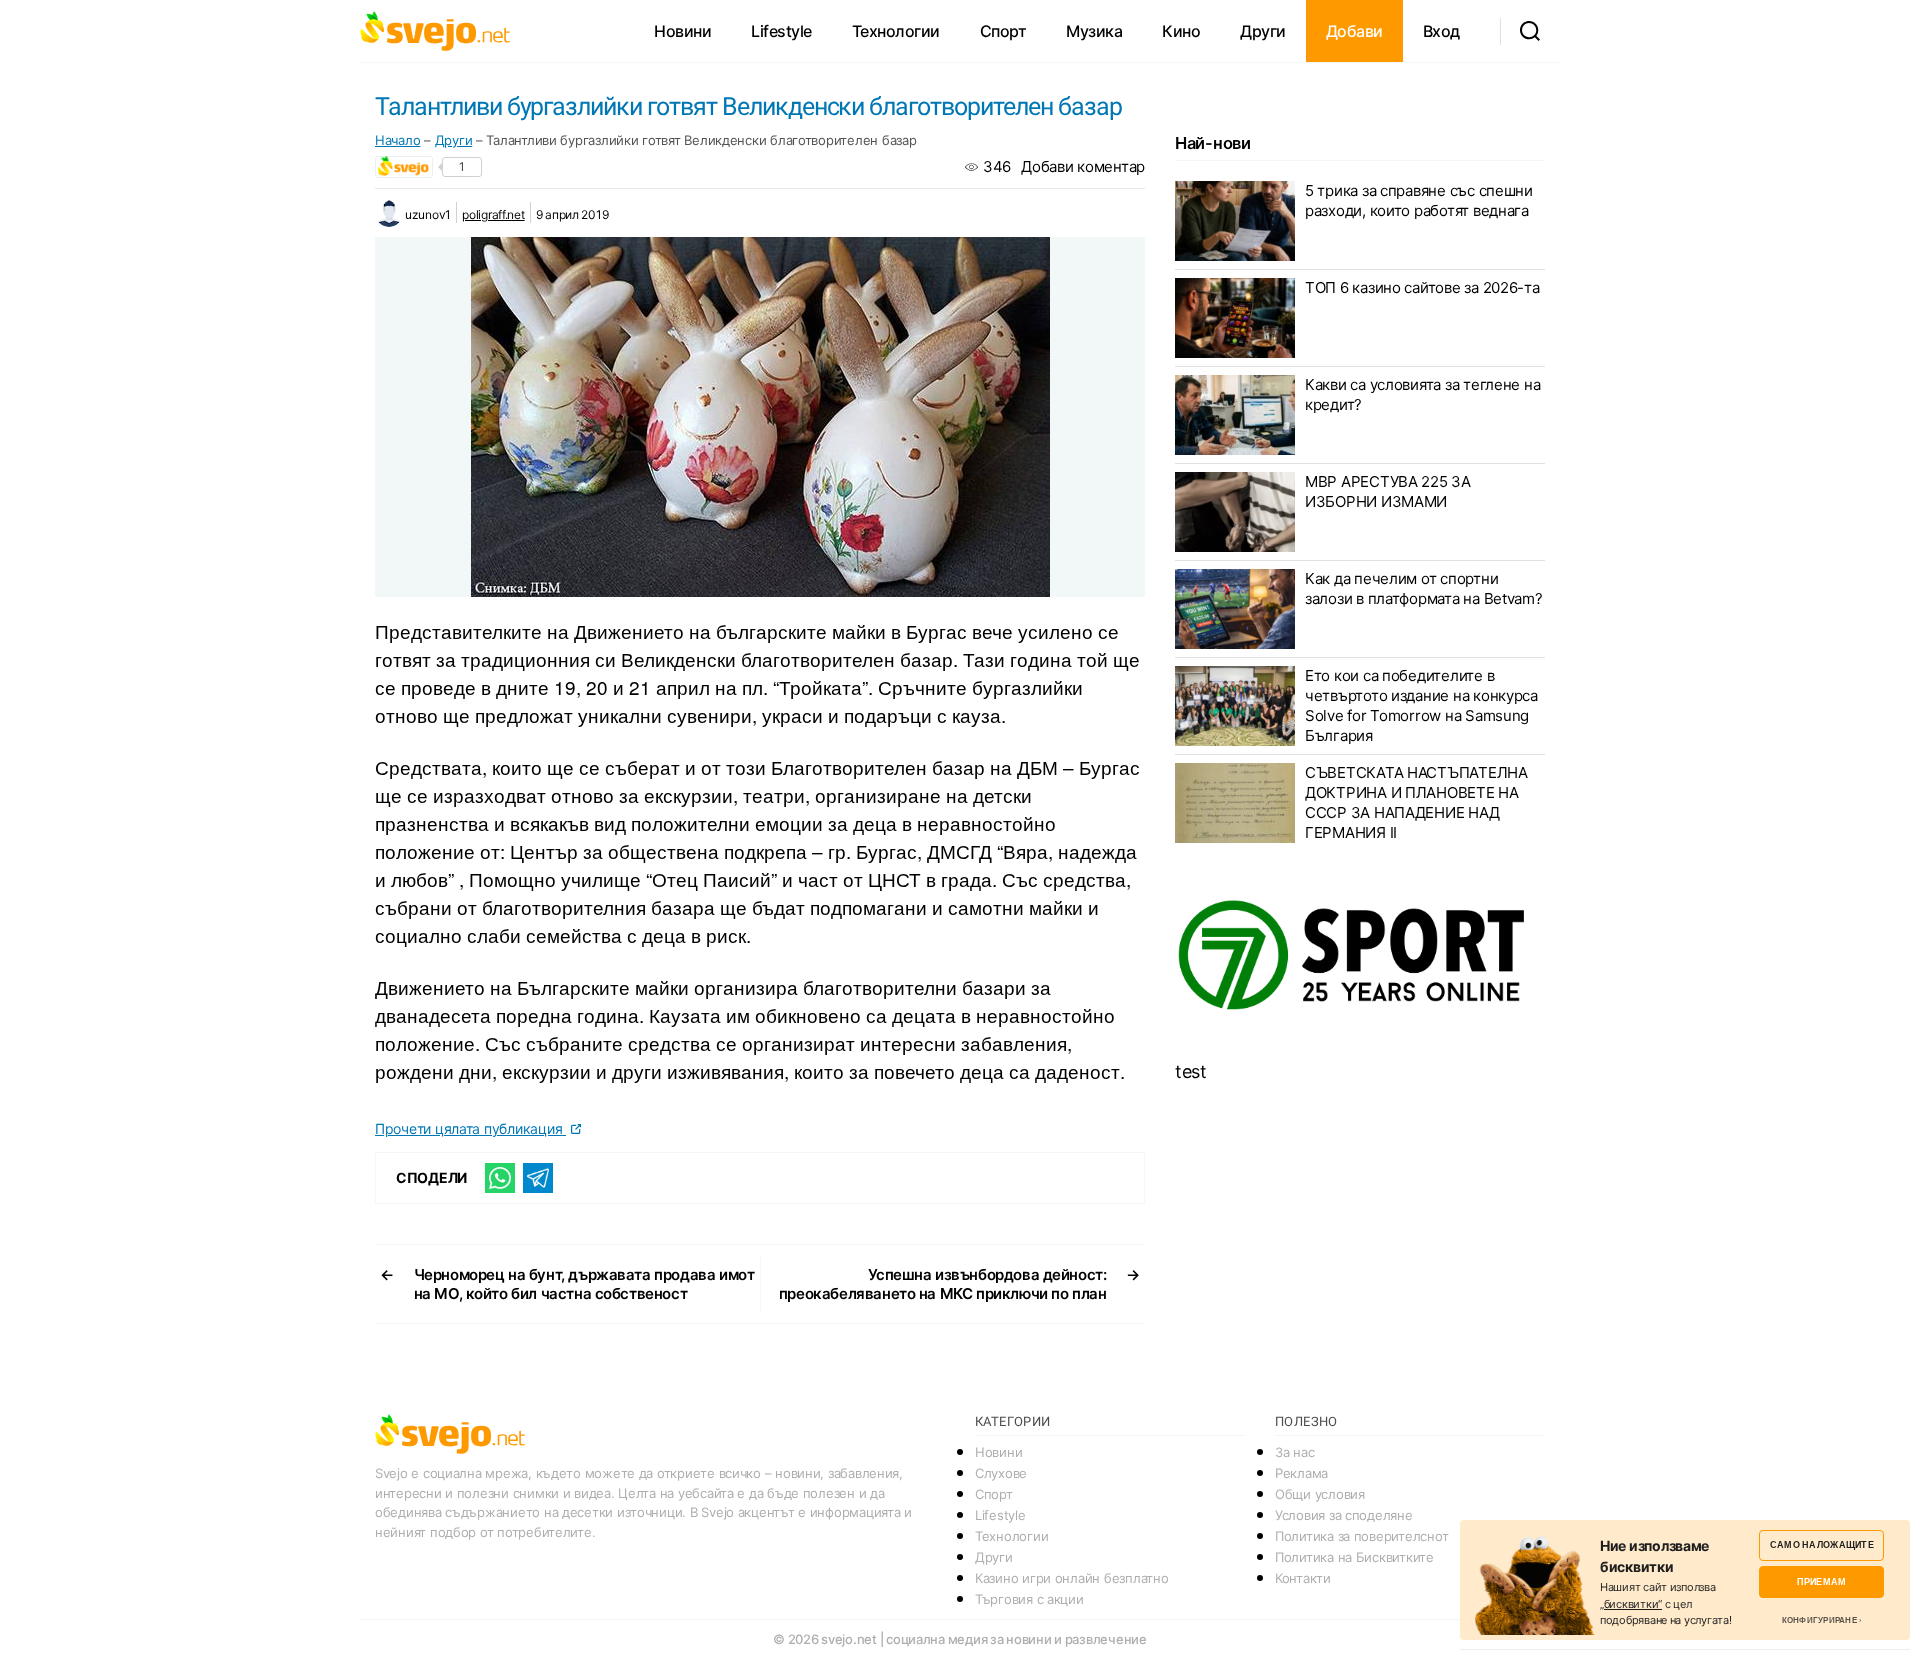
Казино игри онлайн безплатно (1071, 1578)
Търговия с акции (1029, 1599)
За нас (1294, 1452)
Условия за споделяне (1344, 1515)
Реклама (1301, 1473)
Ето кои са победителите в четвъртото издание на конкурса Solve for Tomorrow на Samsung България (1421, 705)
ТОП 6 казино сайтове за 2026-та (1422, 287)
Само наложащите (1822, 1544)
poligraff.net (493, 214)
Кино (1181, 31)
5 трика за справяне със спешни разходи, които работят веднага (1419, 200)
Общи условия (1320, 1494)
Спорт (1003, 31)
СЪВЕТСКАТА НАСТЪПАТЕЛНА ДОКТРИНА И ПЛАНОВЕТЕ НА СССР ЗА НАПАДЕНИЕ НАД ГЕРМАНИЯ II (1416, 802)
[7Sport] (1360, 956)
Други (1263, 31)
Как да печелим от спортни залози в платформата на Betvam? (1424, 588)
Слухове (1001, 1473)
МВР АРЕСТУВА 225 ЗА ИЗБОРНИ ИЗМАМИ (1388, 491)
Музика (1094, 31)
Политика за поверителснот (1361, 1536)
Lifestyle (781, 31)
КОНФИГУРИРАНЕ (1819, 1620)
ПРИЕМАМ (1821, 1581)
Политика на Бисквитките (1354, 1557)
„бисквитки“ (1631, 1604)
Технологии (896, 31)
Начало (397, 140)
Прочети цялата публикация (470, 1128)
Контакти (1303, 1578)
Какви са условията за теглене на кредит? (1422, 394)
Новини (682, 31)
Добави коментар (1083, 166)
